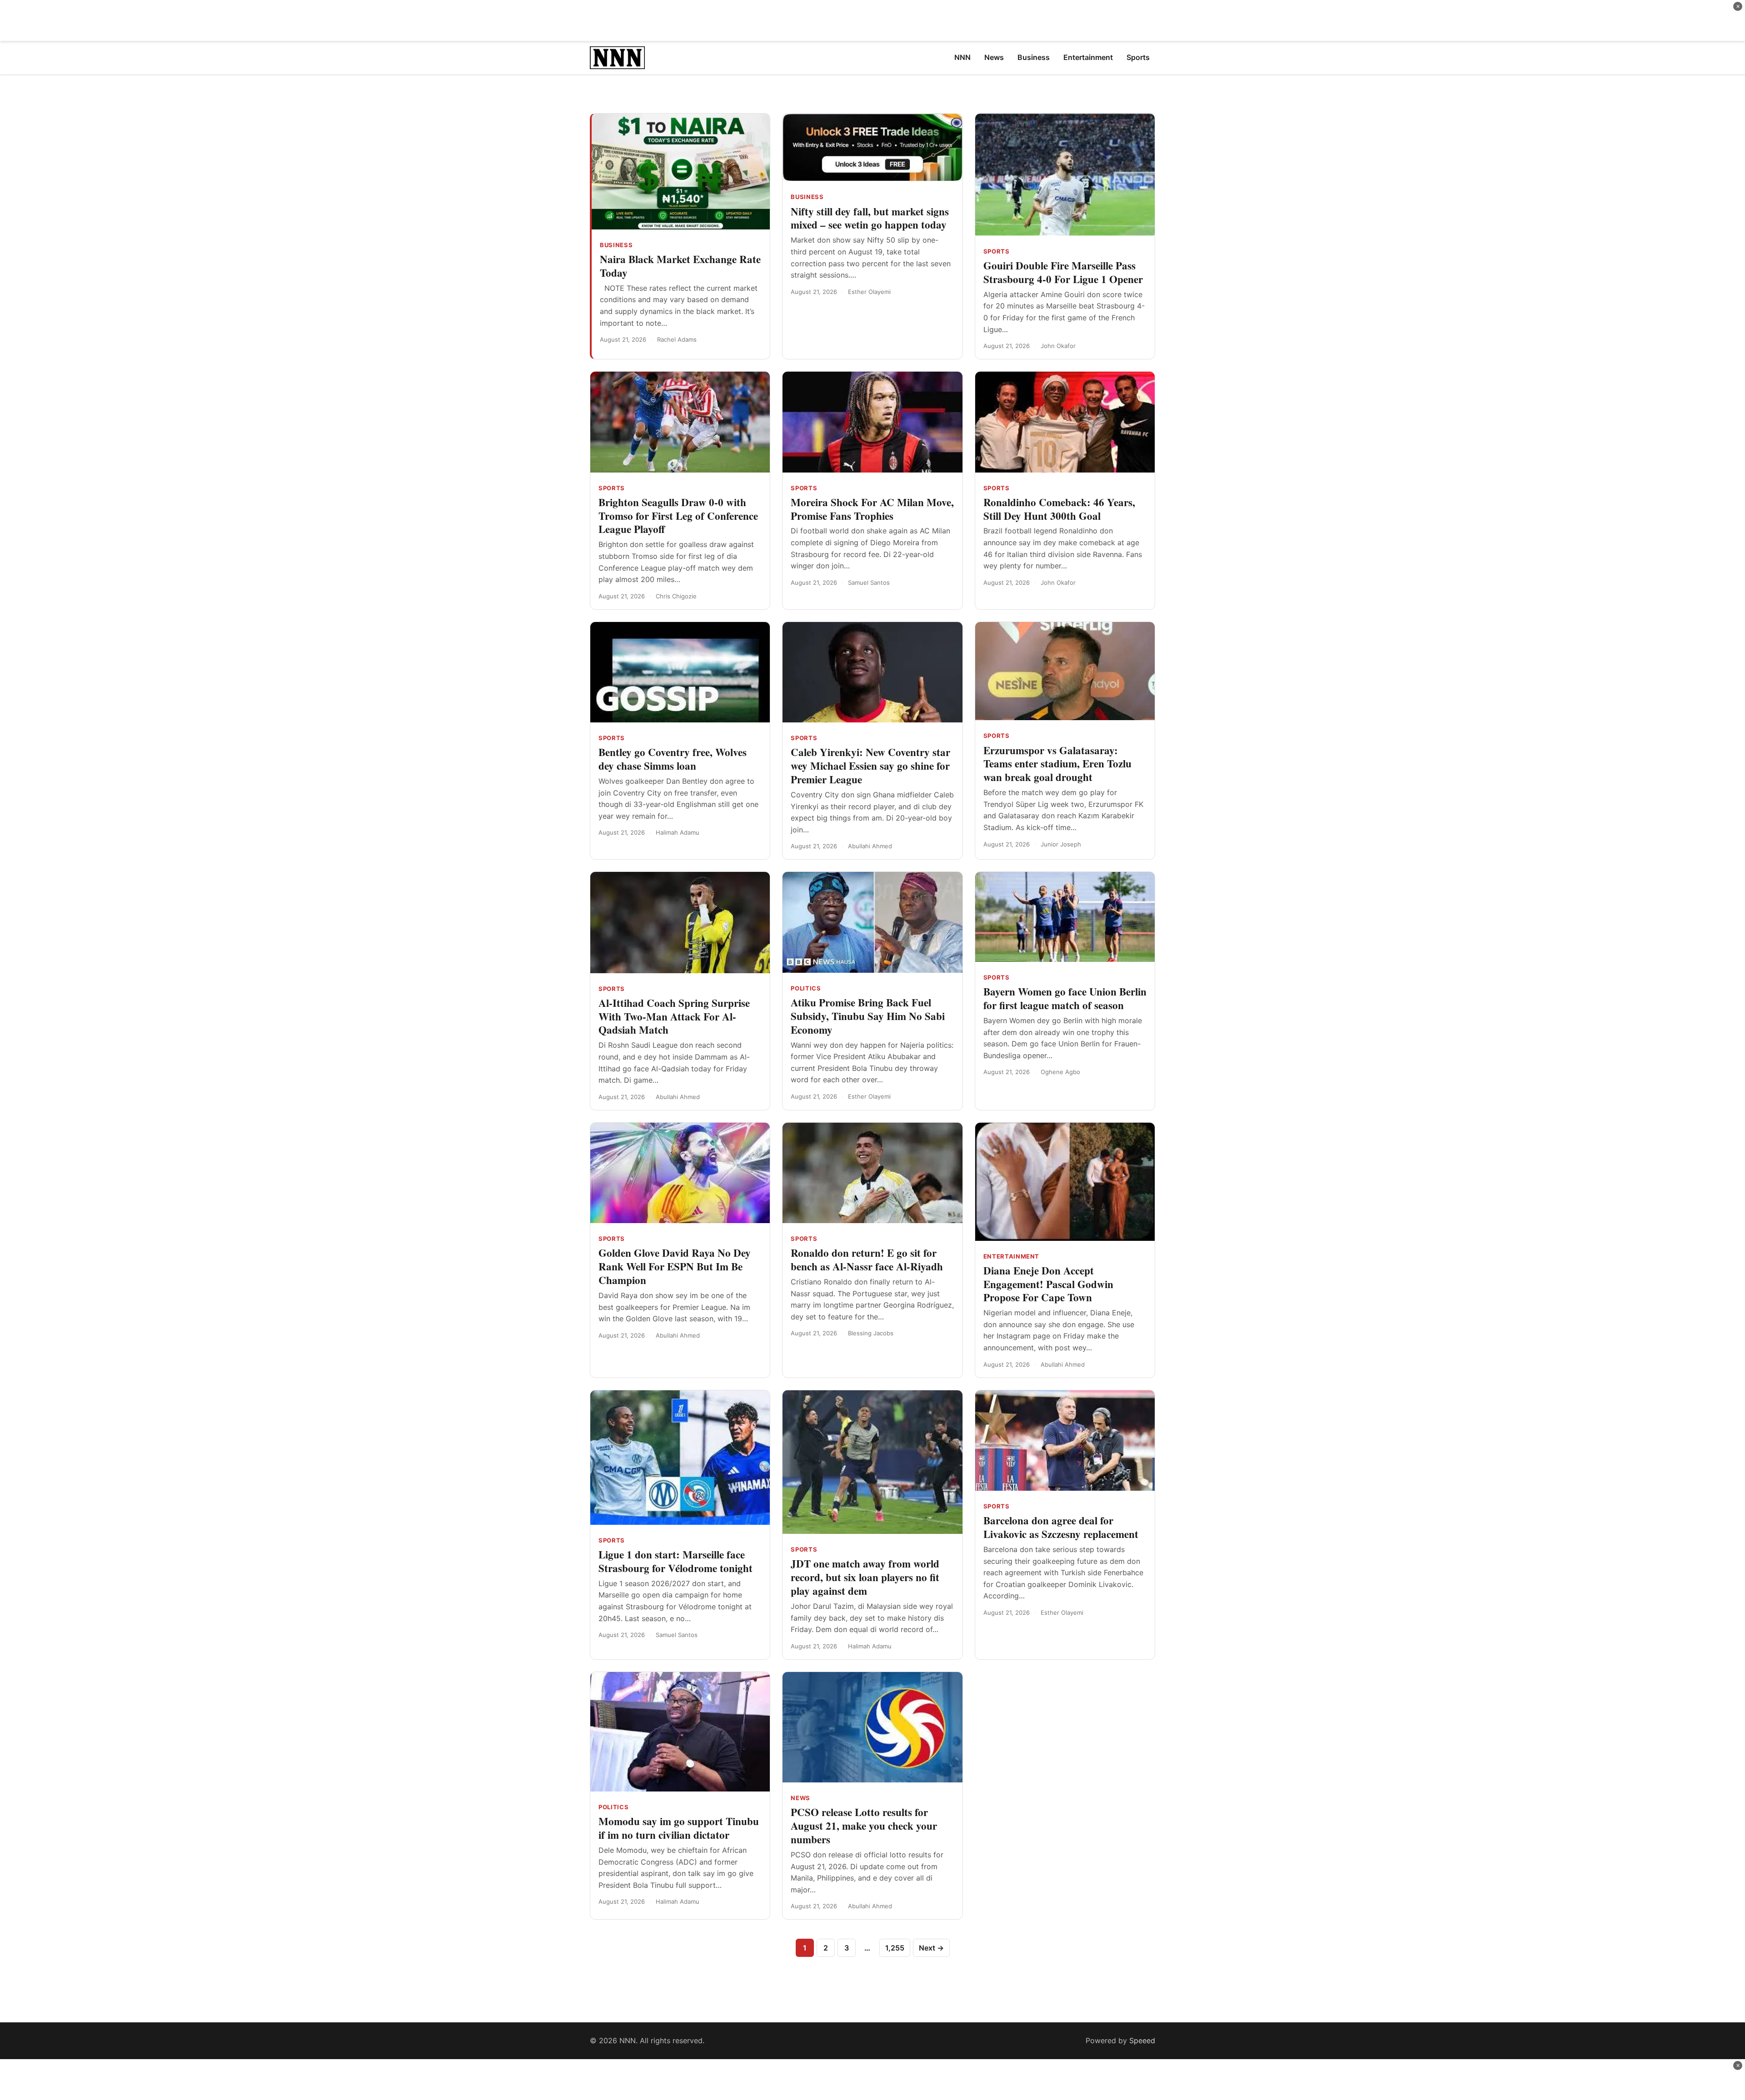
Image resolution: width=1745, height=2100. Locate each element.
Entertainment (1011, 1256)
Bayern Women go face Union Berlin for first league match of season (1065, 998)
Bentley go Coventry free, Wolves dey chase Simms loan (673, 759)
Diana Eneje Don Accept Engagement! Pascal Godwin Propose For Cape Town (1048, 1284)
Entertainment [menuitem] (1088, 57)
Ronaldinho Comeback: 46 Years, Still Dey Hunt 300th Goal (1059, 509)
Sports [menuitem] (1138, 57)
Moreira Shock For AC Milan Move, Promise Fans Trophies (872, 509)
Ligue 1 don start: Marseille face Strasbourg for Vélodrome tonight (676, 1561)
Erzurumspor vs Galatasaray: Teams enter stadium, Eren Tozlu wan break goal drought (1057, 764)
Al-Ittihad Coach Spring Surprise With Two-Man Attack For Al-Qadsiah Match (674, 1016)
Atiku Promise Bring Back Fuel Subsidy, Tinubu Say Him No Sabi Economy (868, 1016)
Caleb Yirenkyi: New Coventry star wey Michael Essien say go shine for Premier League (870, 766)
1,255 (895, 1948)
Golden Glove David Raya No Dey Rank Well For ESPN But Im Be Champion (675, 1266)
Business (616, 245)
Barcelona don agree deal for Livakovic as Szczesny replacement (1061, 1527)
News (800, 1798)
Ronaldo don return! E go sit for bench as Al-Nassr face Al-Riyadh (867, 1259)
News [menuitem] (994, 57)
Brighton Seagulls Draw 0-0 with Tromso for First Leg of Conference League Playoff (678, 516)
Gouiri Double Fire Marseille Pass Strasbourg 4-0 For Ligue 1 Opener (1063, 272)
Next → (931, 1948)
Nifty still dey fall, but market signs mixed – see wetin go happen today (870, 218)
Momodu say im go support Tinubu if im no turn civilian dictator (679, 1828)
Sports (997, 251)
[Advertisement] (872, 20)
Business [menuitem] (1034, 57)
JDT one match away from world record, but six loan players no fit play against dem (865, 1577)
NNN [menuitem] (962, 57)
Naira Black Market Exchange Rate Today (680, 266)
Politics (806, 988)
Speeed (1142, 2040)
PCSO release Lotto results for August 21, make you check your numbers (864, 1826)
